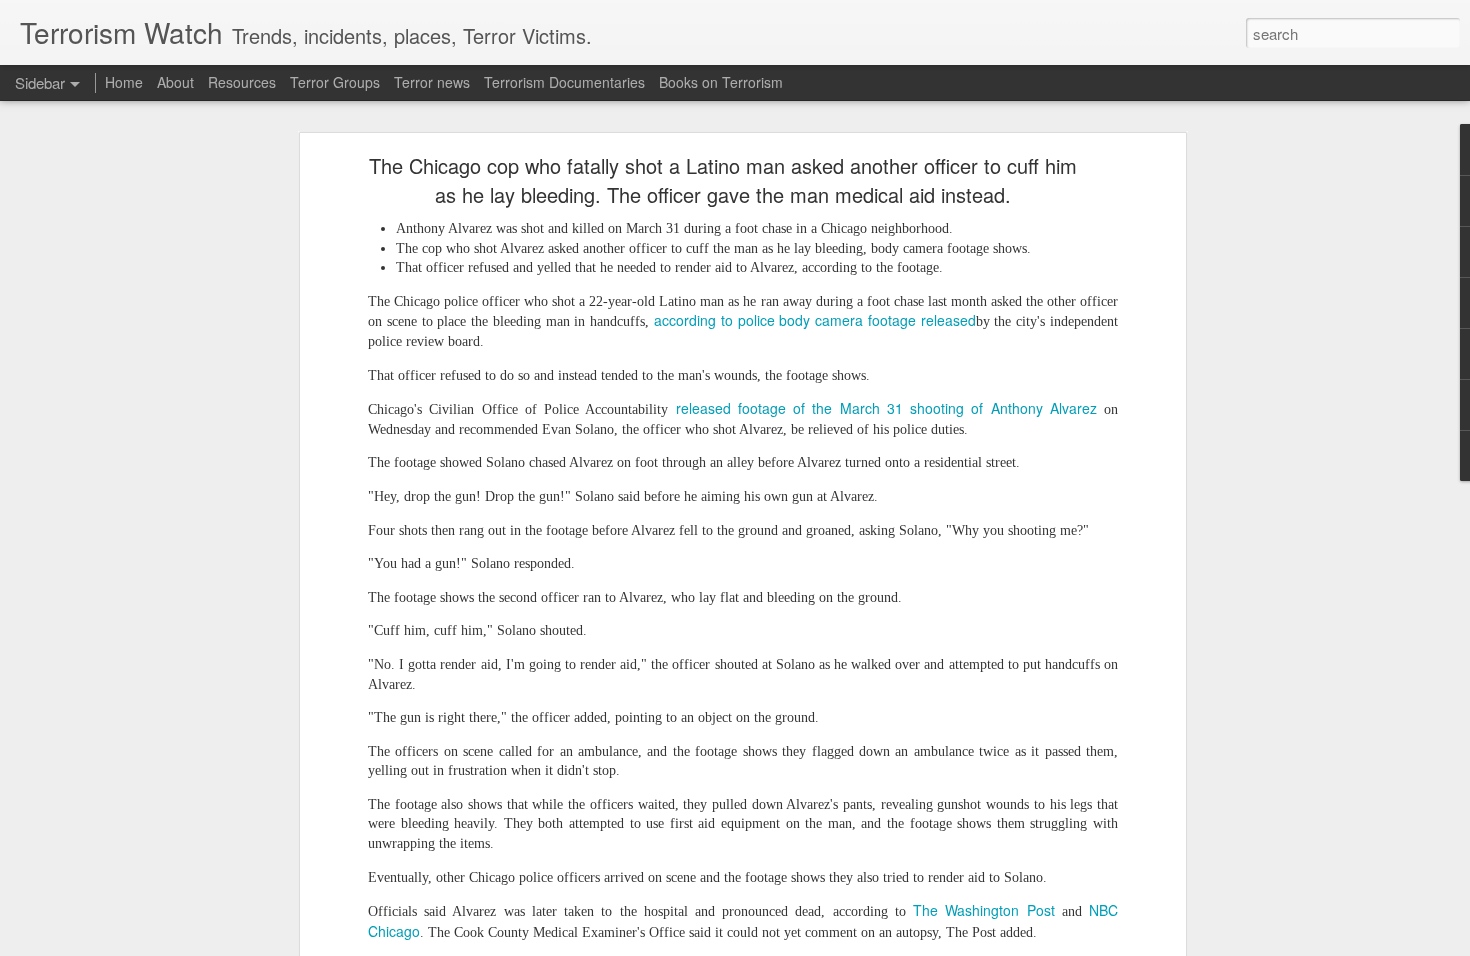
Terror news (432, 82)
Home (124, 82)
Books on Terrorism (721, 82)
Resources (242, 82)
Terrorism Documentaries (564, 82)
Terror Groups (335, 82)
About (175, 82)
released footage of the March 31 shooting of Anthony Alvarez (886, 408)
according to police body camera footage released (815, 320)
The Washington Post (983, 910)
